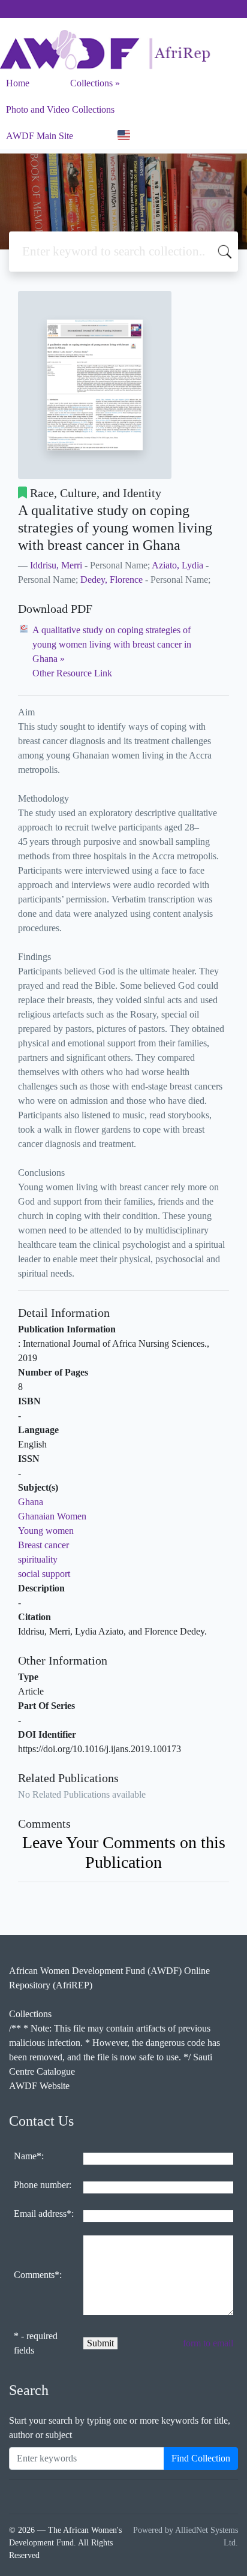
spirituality (38, 1559)
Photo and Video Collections (60, 109)
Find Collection (201, 2458)
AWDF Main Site (40, 136)
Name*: (29, 2156)
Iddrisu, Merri (56, 565)
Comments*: (38, 2275)
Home (18, 83)
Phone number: (43, 2185)
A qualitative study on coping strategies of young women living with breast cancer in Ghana (112, 644)
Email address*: (44, 2214)
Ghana (31, 1502)
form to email (208, 2343)
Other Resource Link (72, 673)
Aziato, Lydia (177, 565)
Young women (46, 1531)
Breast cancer (43, 1545)
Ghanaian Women (52, 1516)
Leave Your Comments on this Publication (124, 1852)
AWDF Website (39, 2086)
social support (44, 1574)
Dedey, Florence (112, 580)
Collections (91, 83)
